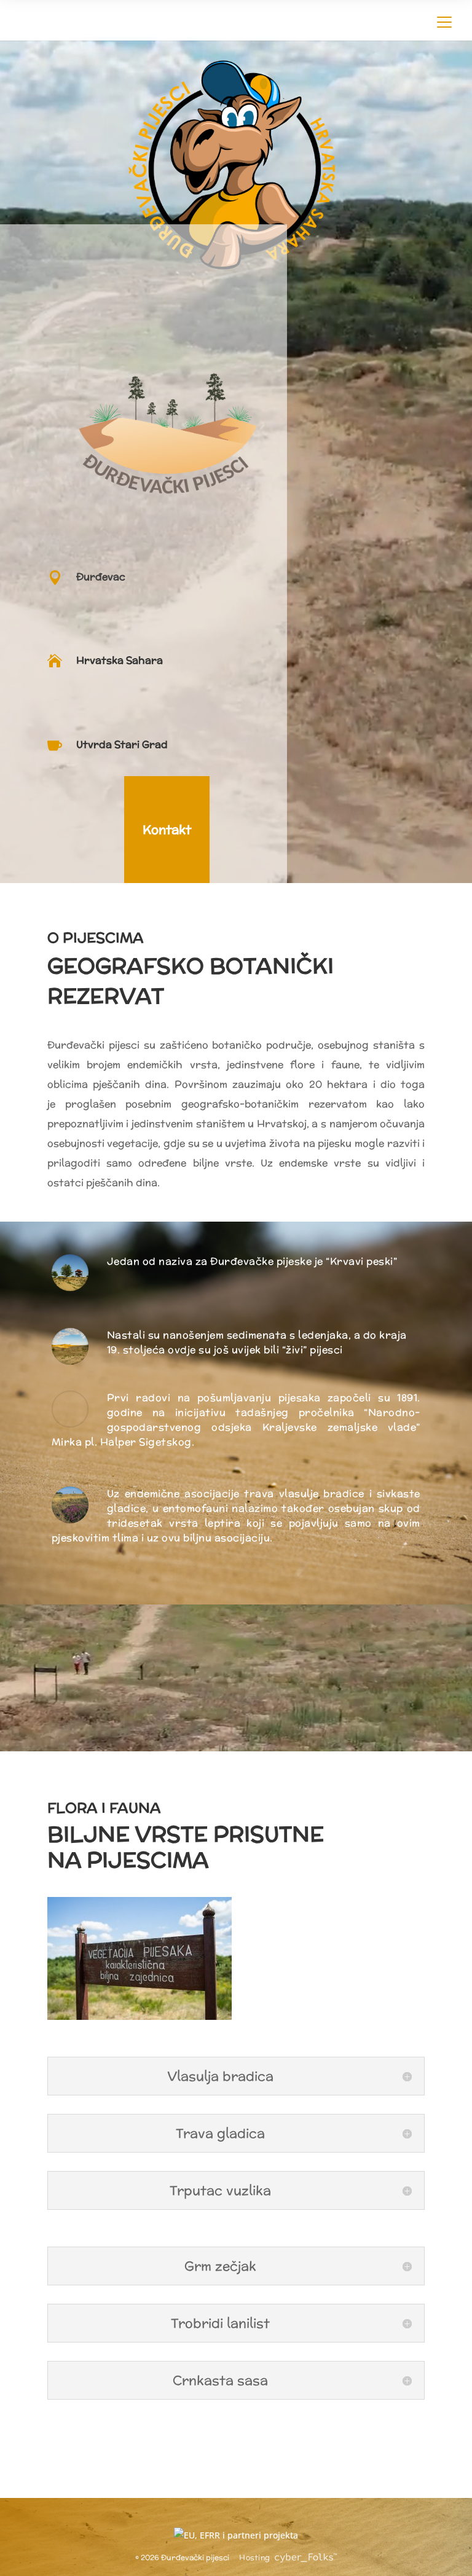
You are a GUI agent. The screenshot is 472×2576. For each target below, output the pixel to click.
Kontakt (167, 829)
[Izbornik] (444, 20)
